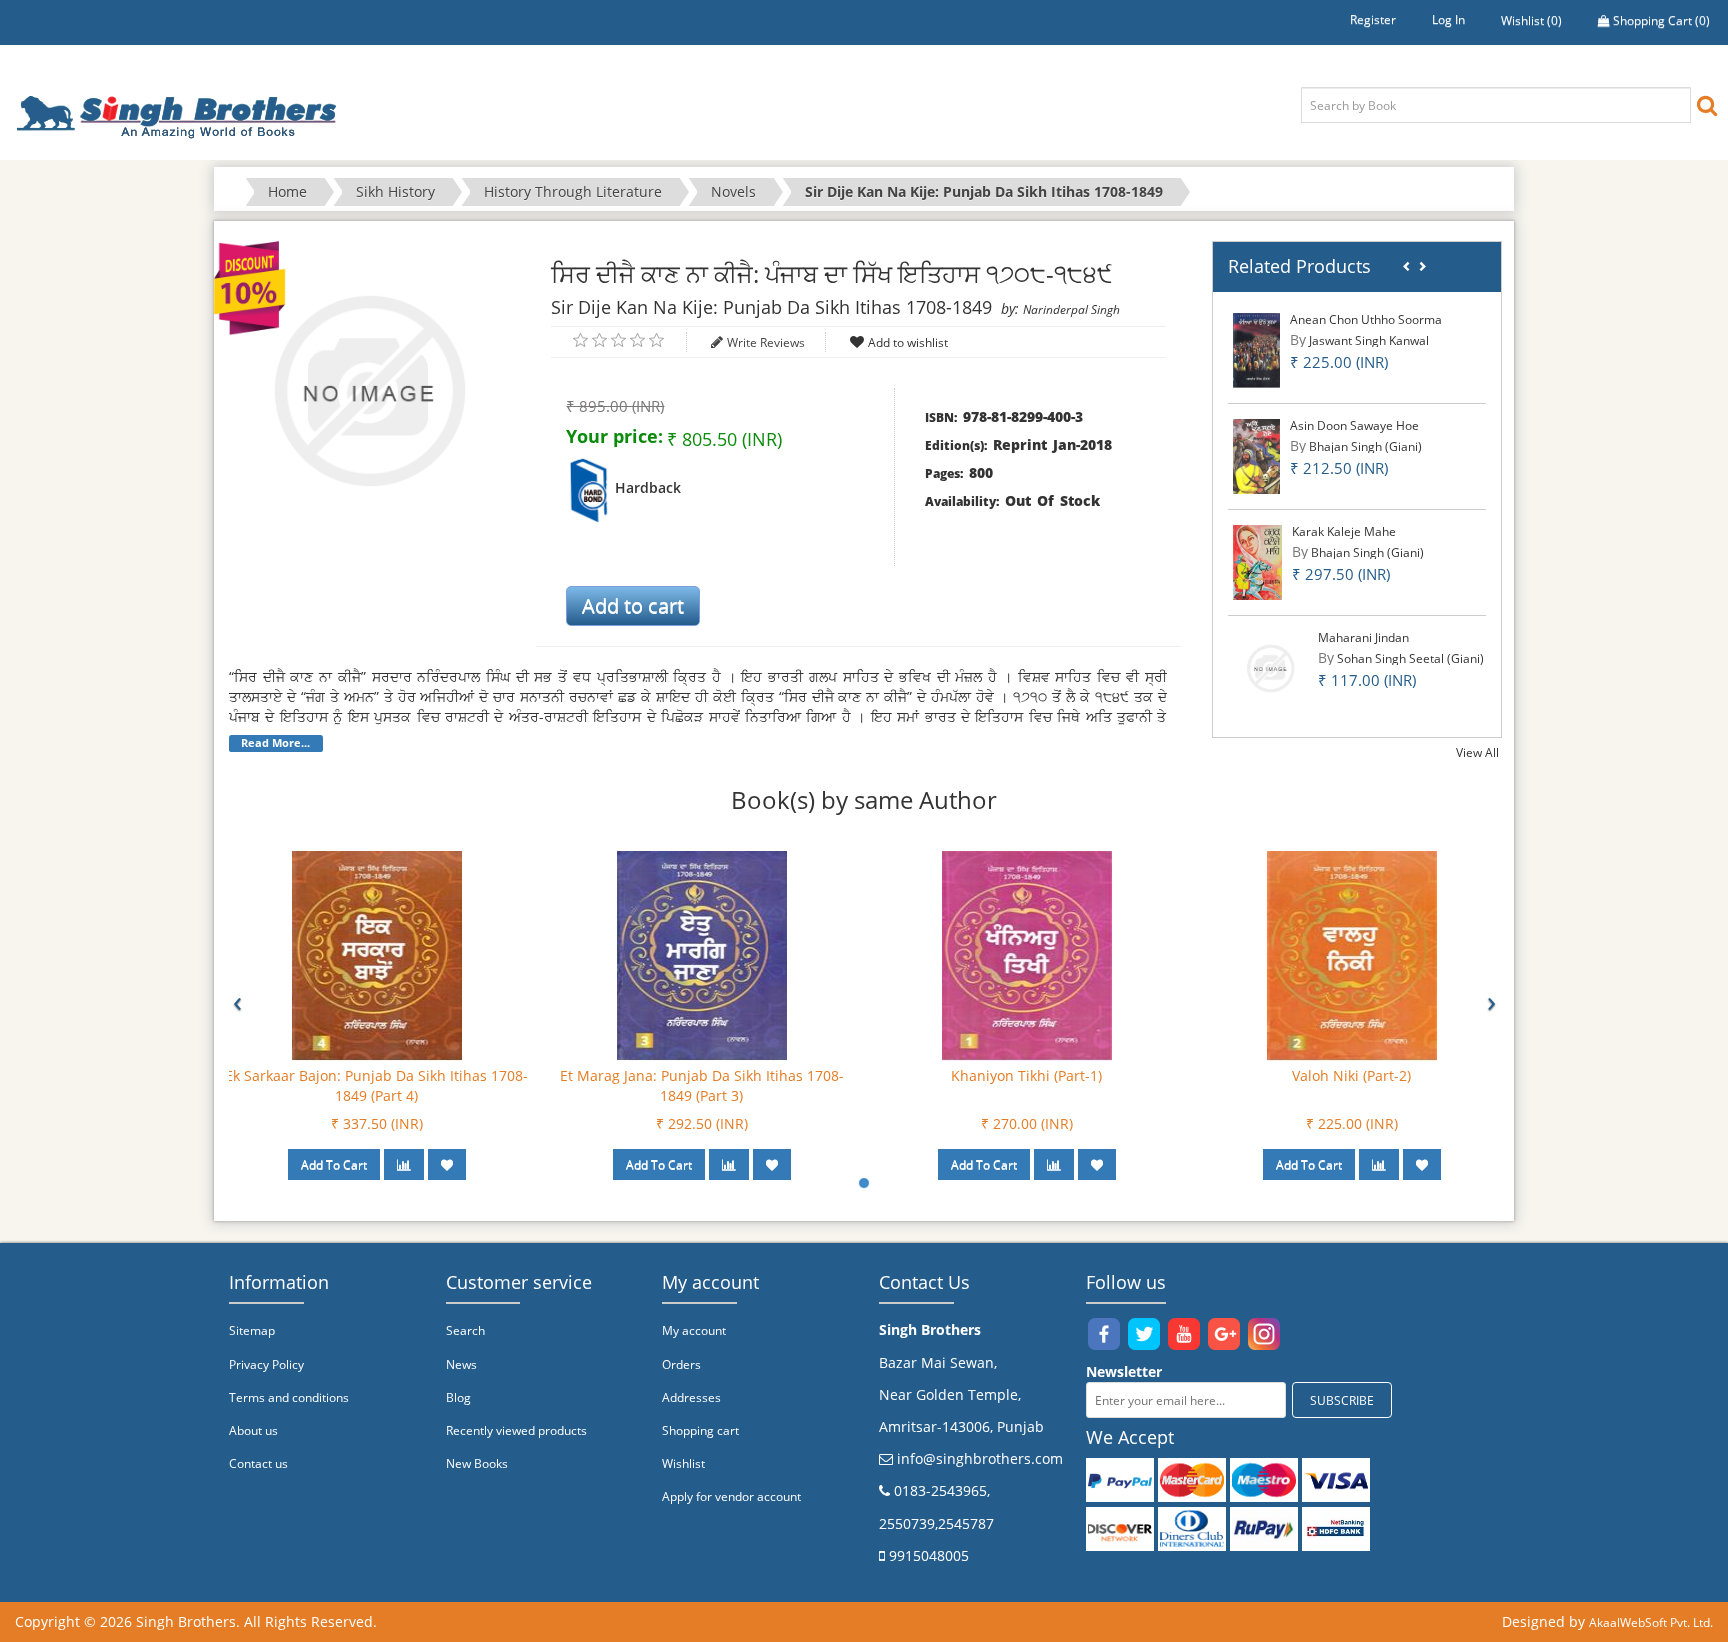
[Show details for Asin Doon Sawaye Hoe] (1257, 455)
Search (465, 1330)
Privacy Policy (266, 1364)
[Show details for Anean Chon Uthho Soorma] (1256, 349)
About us (253, 1430)
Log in (1448, 19)
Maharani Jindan (1363, 637)
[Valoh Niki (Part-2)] (1352, 954)
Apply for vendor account (731, 1496)
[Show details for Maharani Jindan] (1270, 667)
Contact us (258, 1463)
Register (1373, 19)
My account (694, 1330)
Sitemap (252, 1330)
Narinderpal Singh (1071, 309)
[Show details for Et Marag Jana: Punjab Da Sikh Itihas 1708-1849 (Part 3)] (702, 954)
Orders (681, 1364)
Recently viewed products (516, 1430)
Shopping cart (700, 1430)
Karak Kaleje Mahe (1344, 531)
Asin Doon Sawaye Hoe (1354, 425)
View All (1477, 752)
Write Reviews (766, 342)
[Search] (1707, 104)
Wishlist (683, 1463)
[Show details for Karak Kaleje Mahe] (1258, 561)
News (461, 1364)
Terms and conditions (289, 1397)
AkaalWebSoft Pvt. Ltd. (1651, 1622)
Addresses (691, 1397)
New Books (477, 1463)
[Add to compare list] (404, 1164)
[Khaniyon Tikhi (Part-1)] (1027, 954)
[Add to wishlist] (447, 1164)
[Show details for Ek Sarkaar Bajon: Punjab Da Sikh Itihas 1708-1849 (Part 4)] (377, 954)
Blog (458, 1397)
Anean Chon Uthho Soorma (1366, 319)
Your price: (614, 436)
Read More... (275, 743)
